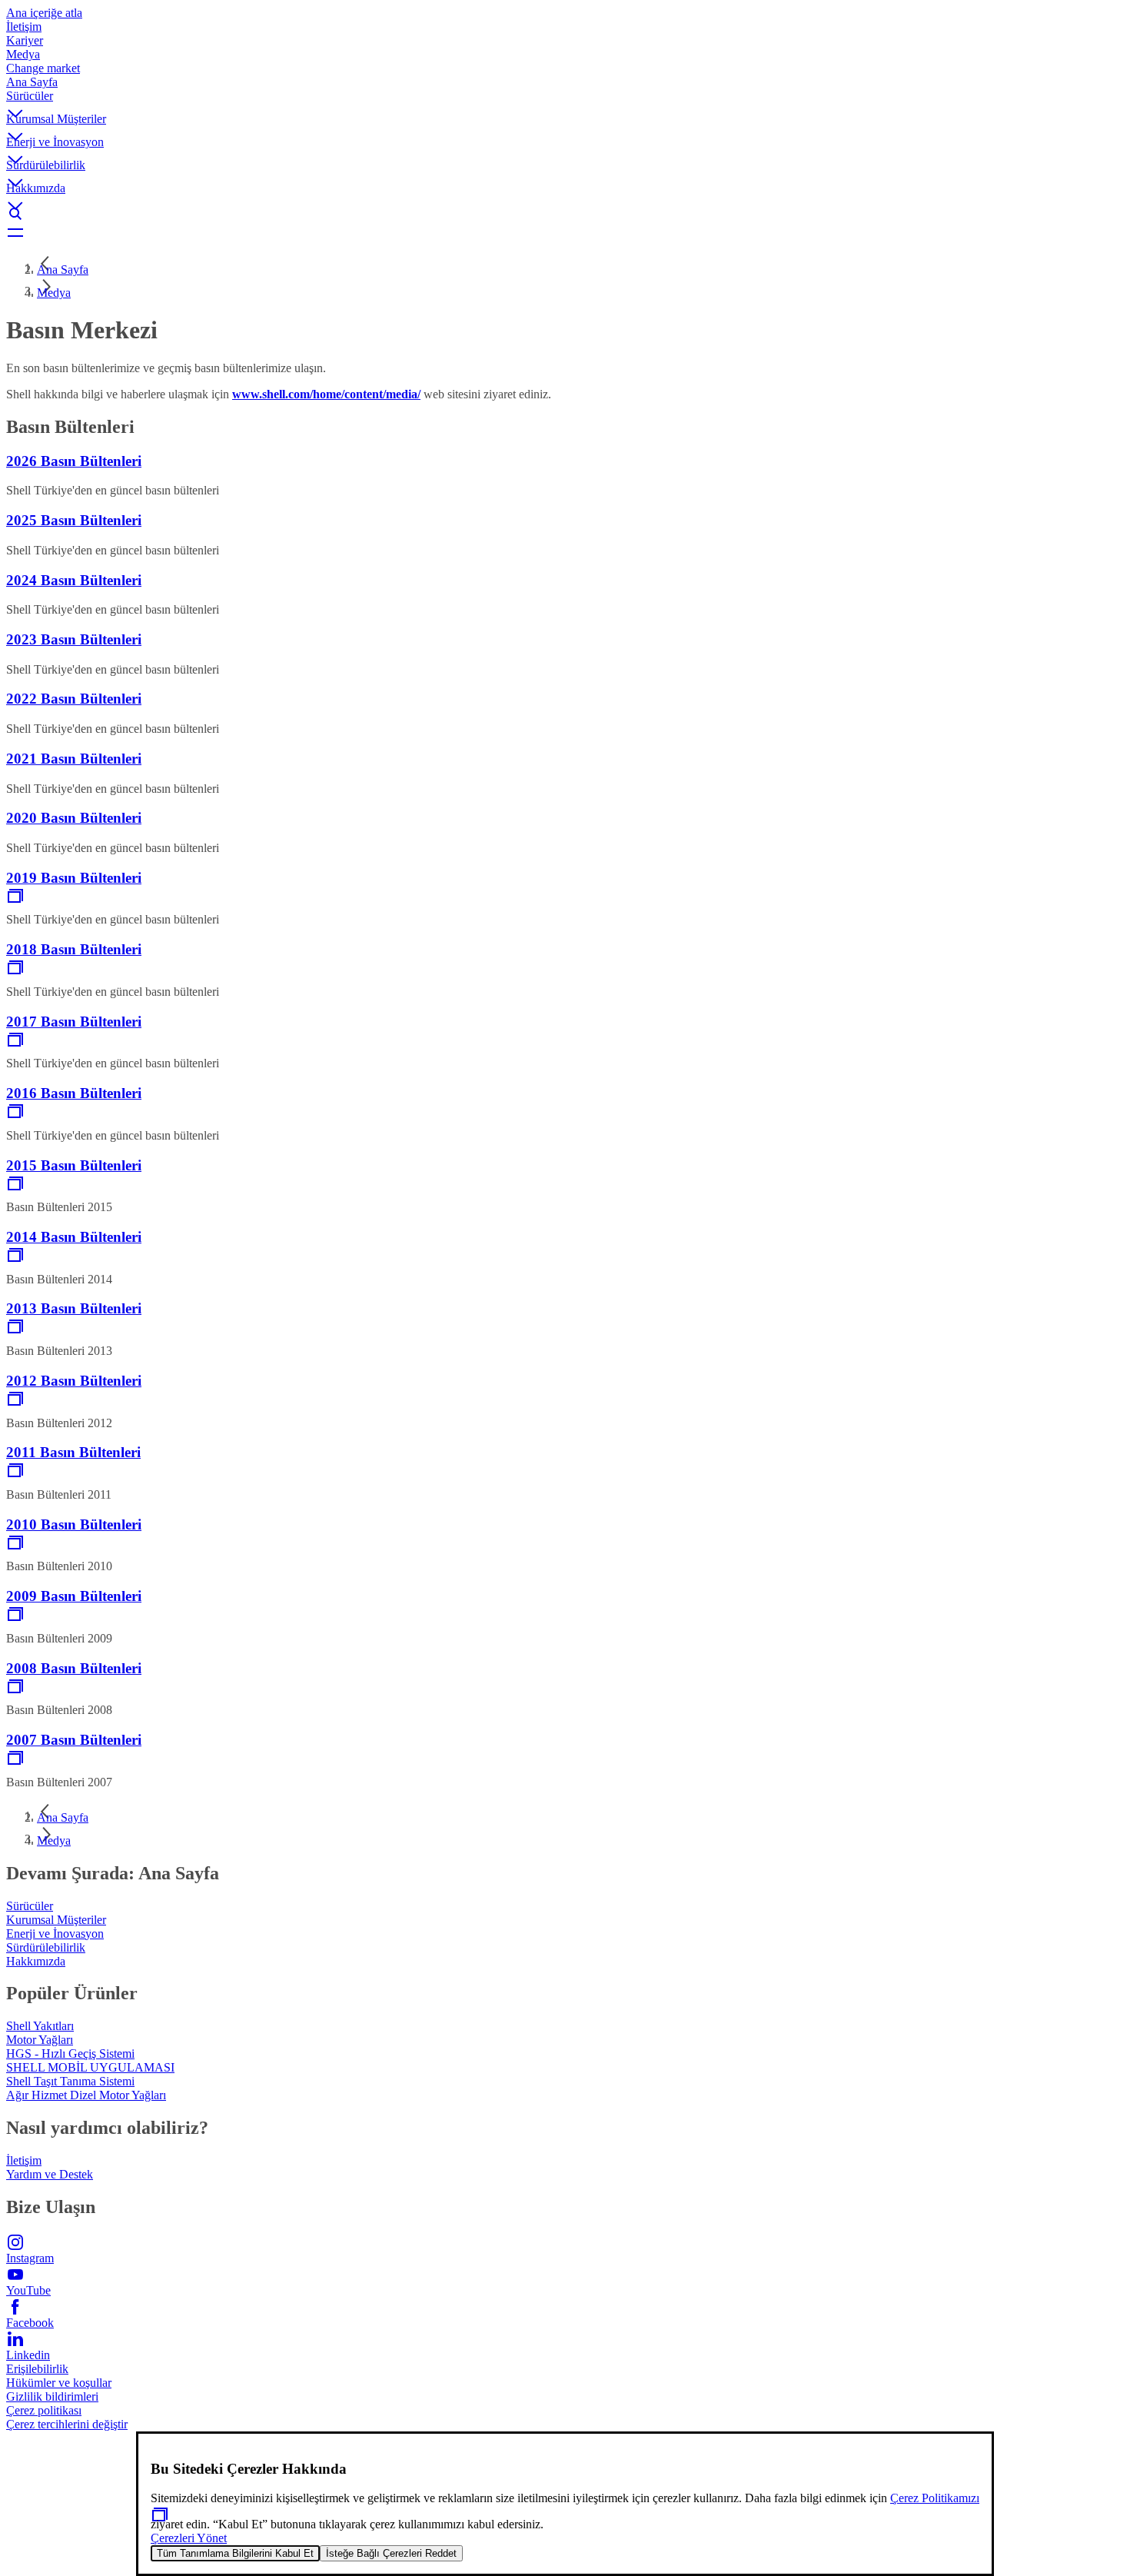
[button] (565, 101)
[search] (565, 214)
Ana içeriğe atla (44, 13)
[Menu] (565, 232)
